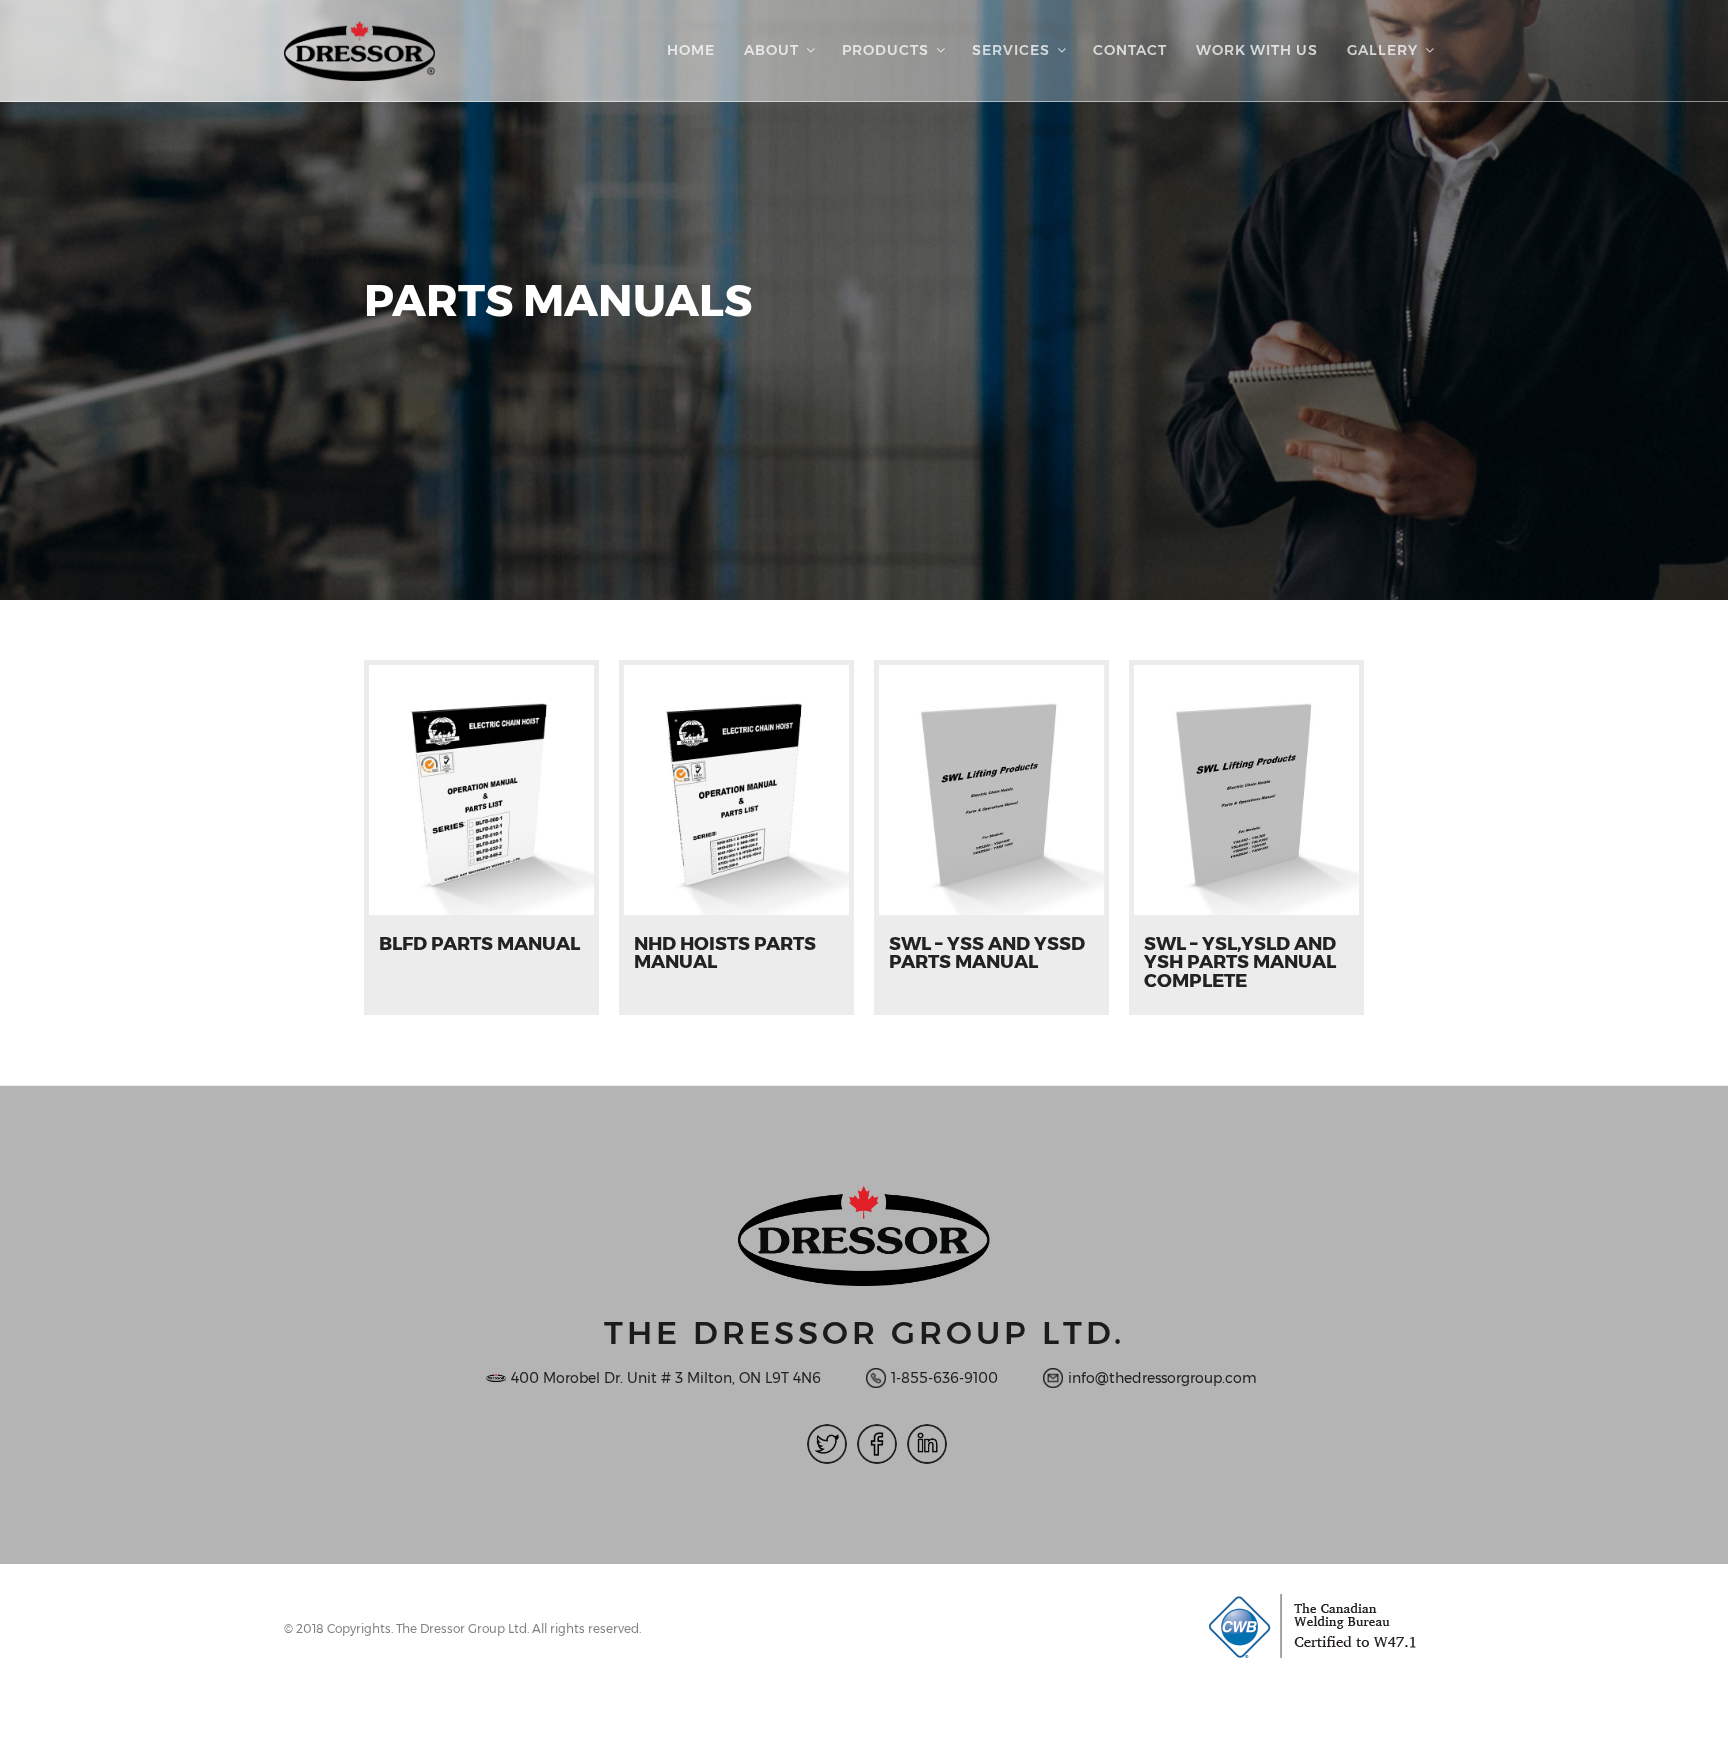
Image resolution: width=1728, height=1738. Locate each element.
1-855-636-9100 (944, 1378)
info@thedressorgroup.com (1162, 1378)
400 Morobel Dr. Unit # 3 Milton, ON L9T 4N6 (666, 1378)
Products (885, 50)
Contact (1130, 50)
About (771, 50)
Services (1011, 50)
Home (691, 50)
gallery (1382, 50)
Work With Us (1257, 50)
